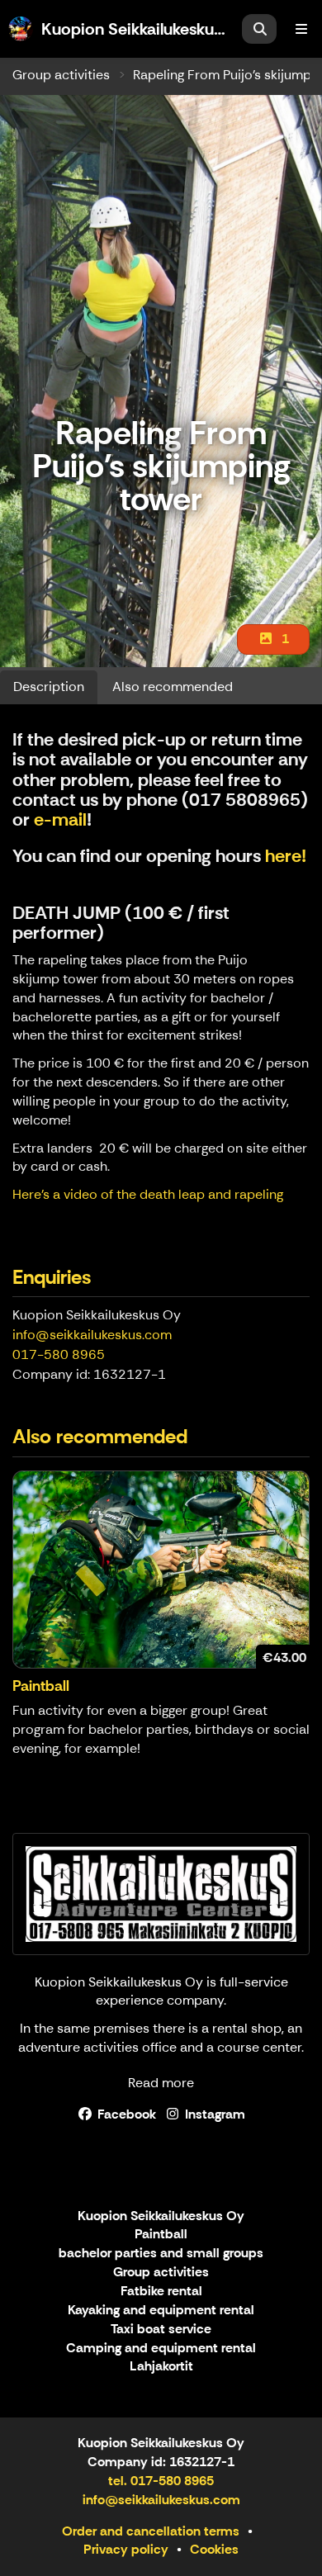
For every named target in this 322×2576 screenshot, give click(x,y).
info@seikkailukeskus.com (92, 1335)
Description (49, 687)
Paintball (161, 2235)
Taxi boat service (161, 2330)
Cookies (214, 2549)
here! (286, 856)
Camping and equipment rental (161, 2349)
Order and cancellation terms (151, 2531)
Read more (161, 2083)
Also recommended (173, 687)
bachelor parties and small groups (161, 2254)
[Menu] (301, 29)
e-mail (60, 819)
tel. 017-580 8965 (161, 2481)
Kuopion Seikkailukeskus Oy (161, 2216)
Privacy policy (126, 2549)
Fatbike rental (161, 2292)
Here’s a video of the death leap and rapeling (148, 1194)
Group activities (61, 75)
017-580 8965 (59, 1354)
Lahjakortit (161, 2367)
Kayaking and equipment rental (161, 2311)
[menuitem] (259, 29)
